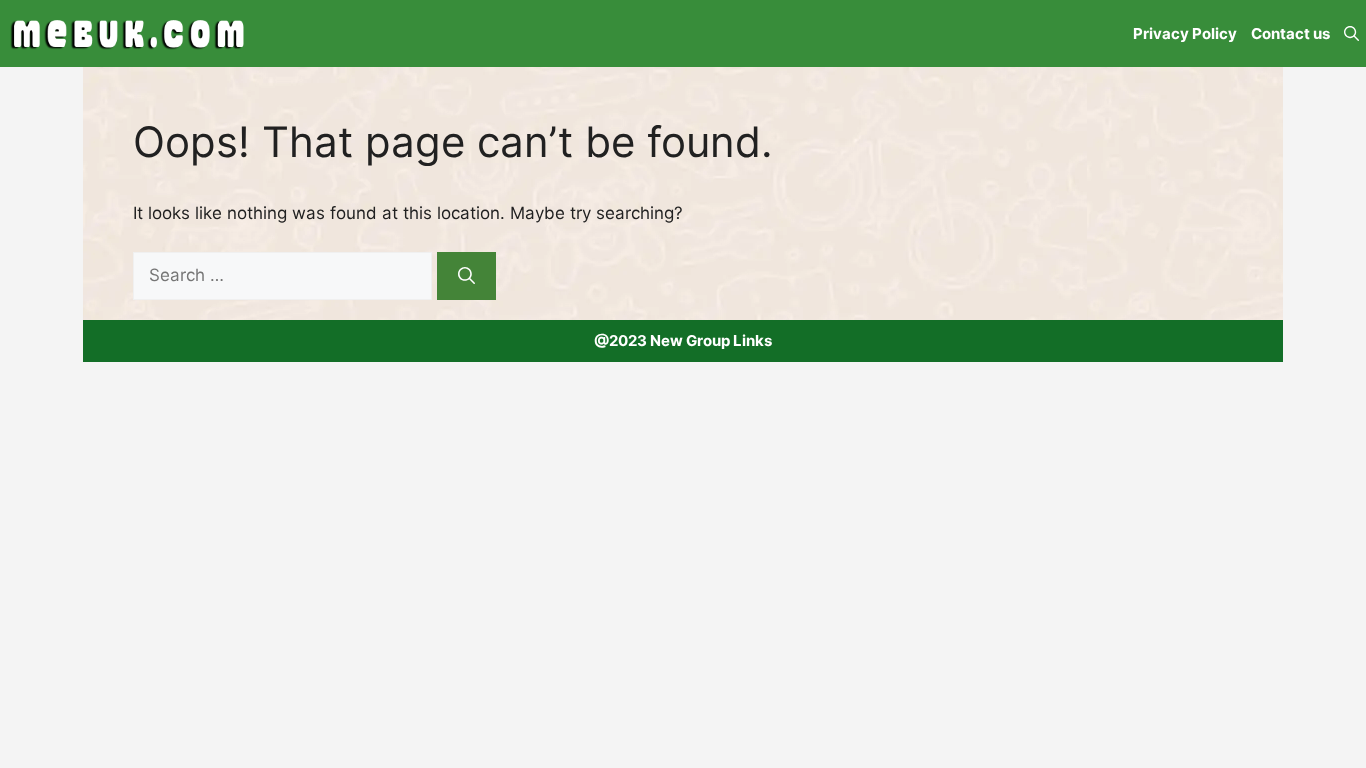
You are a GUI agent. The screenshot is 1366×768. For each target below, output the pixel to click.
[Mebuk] (127, 33)
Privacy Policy (1185, 33)
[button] (1351, 33)
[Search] (466, 276)
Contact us (1290, 33)
